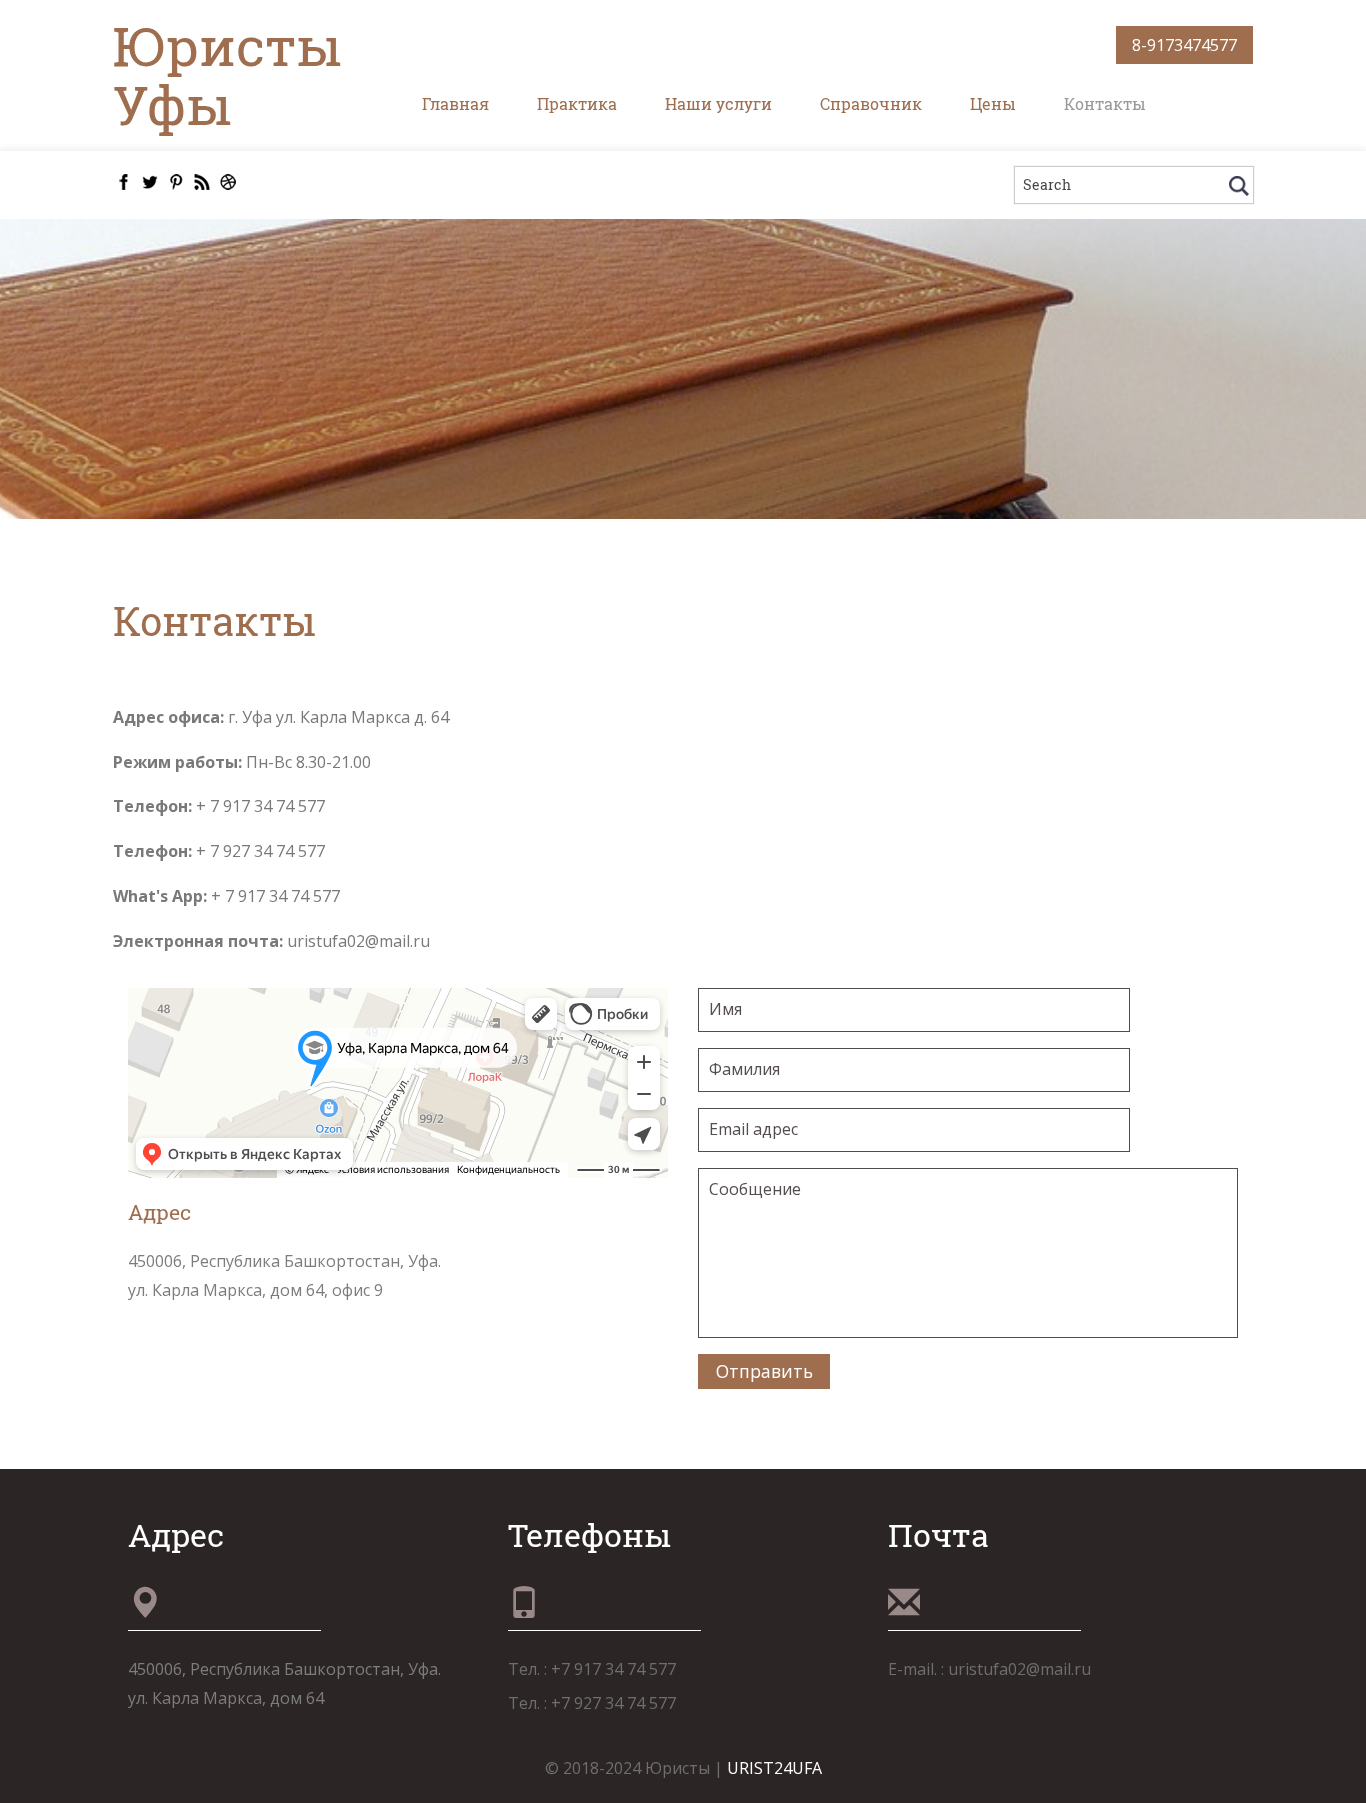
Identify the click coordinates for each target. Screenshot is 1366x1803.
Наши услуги (718, 103)
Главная (455, 103)
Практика (577, 103)
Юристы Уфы (227, 74)
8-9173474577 (1184, 45)
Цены (993, 103)
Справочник (871, 103)
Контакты (1105, 103)
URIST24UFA (774, 1768)
